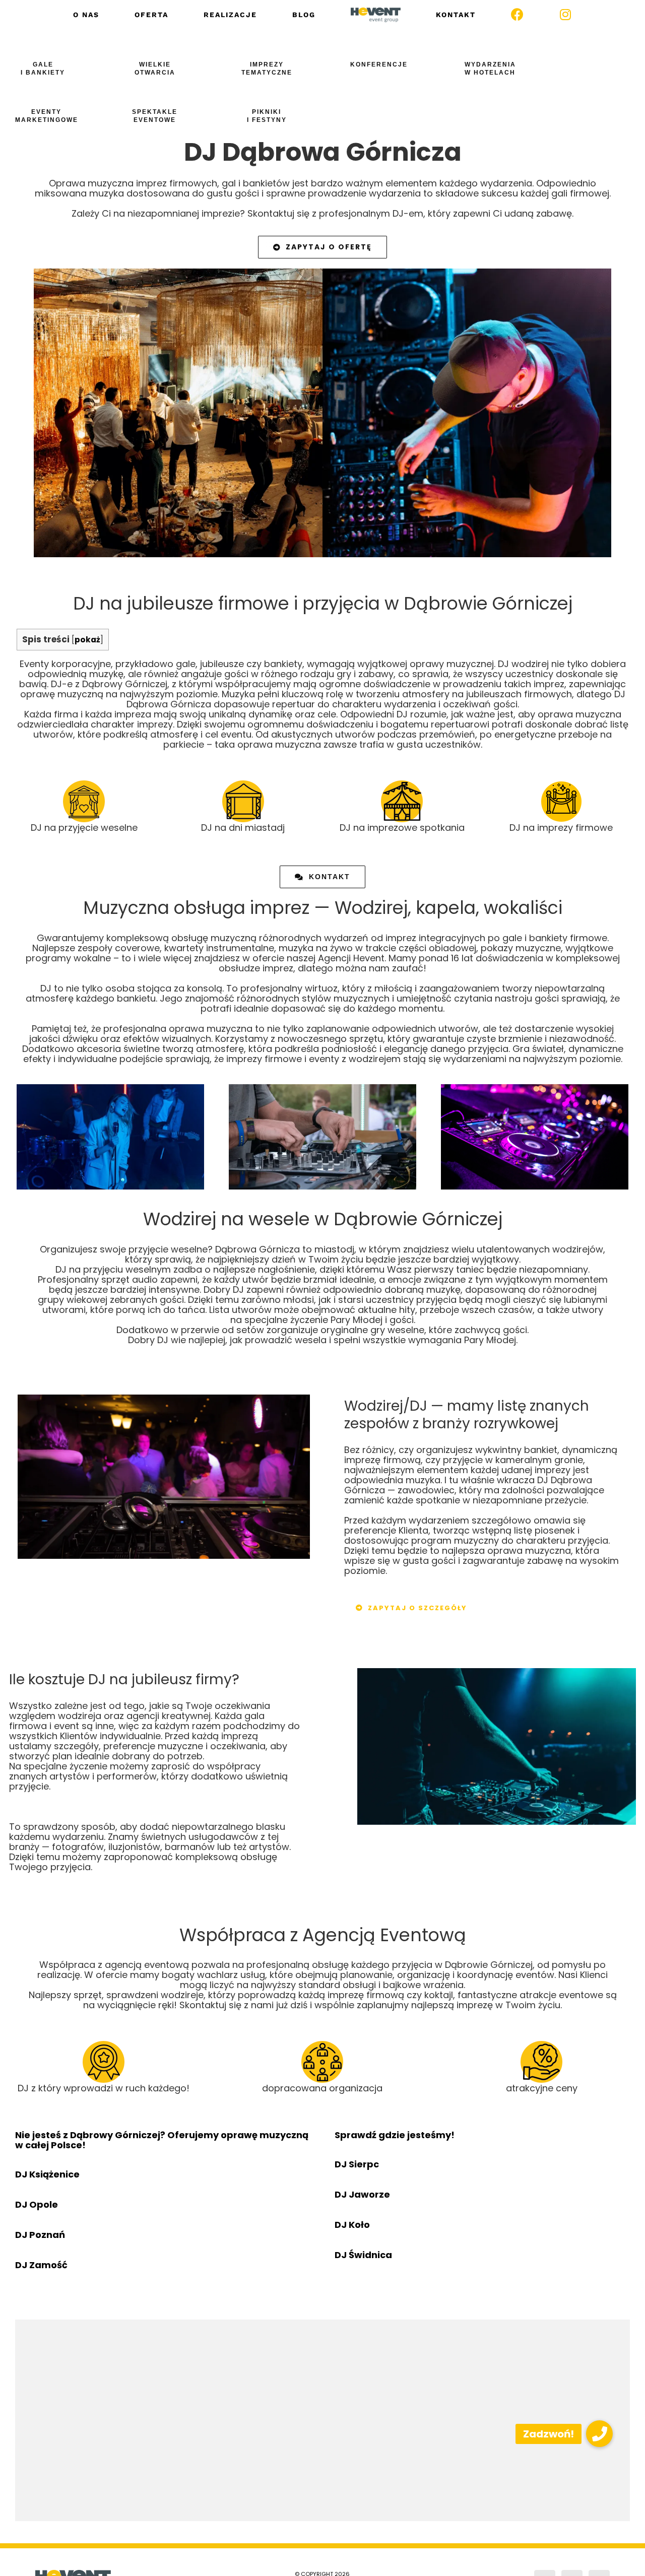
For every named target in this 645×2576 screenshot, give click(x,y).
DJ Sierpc (357, 2164)
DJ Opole (37, 2204)
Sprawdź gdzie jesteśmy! (395, 2135)
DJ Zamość (41, 2265)
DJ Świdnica (363, 2255)
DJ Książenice (47, 2174)
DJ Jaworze (362, 2194)
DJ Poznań (40, 2235)
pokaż (87, 640)
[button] (599, 2434)
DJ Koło (352, 2225)
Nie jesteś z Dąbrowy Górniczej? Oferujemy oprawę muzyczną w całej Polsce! (162, 2140)
